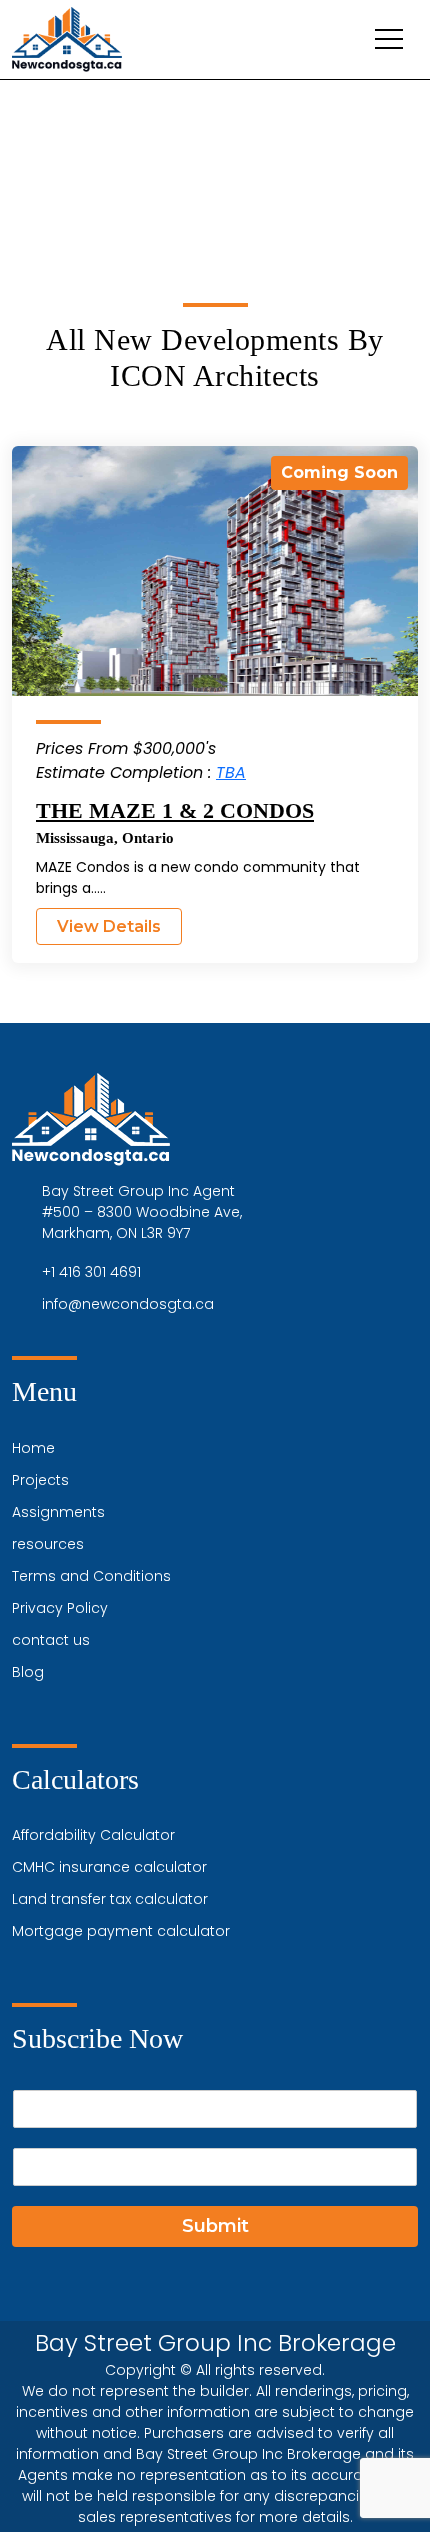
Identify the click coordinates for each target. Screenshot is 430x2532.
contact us (51, 1640)
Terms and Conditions (91, 1576)
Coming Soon (339, 472)
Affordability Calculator (93, 1835)
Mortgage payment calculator (121, 1931)
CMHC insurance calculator (109, 1867)
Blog (28, 1672)
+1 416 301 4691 (91, 1272)
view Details (109, 926)
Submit (215, 2226)
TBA (231, 772)
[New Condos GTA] (67, 39)
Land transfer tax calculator (110, 1899)
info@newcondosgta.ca (128, 1304)
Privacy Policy (60, 1608)
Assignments (58, 1512)
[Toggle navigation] (389, 39)
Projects (40, 1480)
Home (33, 1448)
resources (48, 1544)
